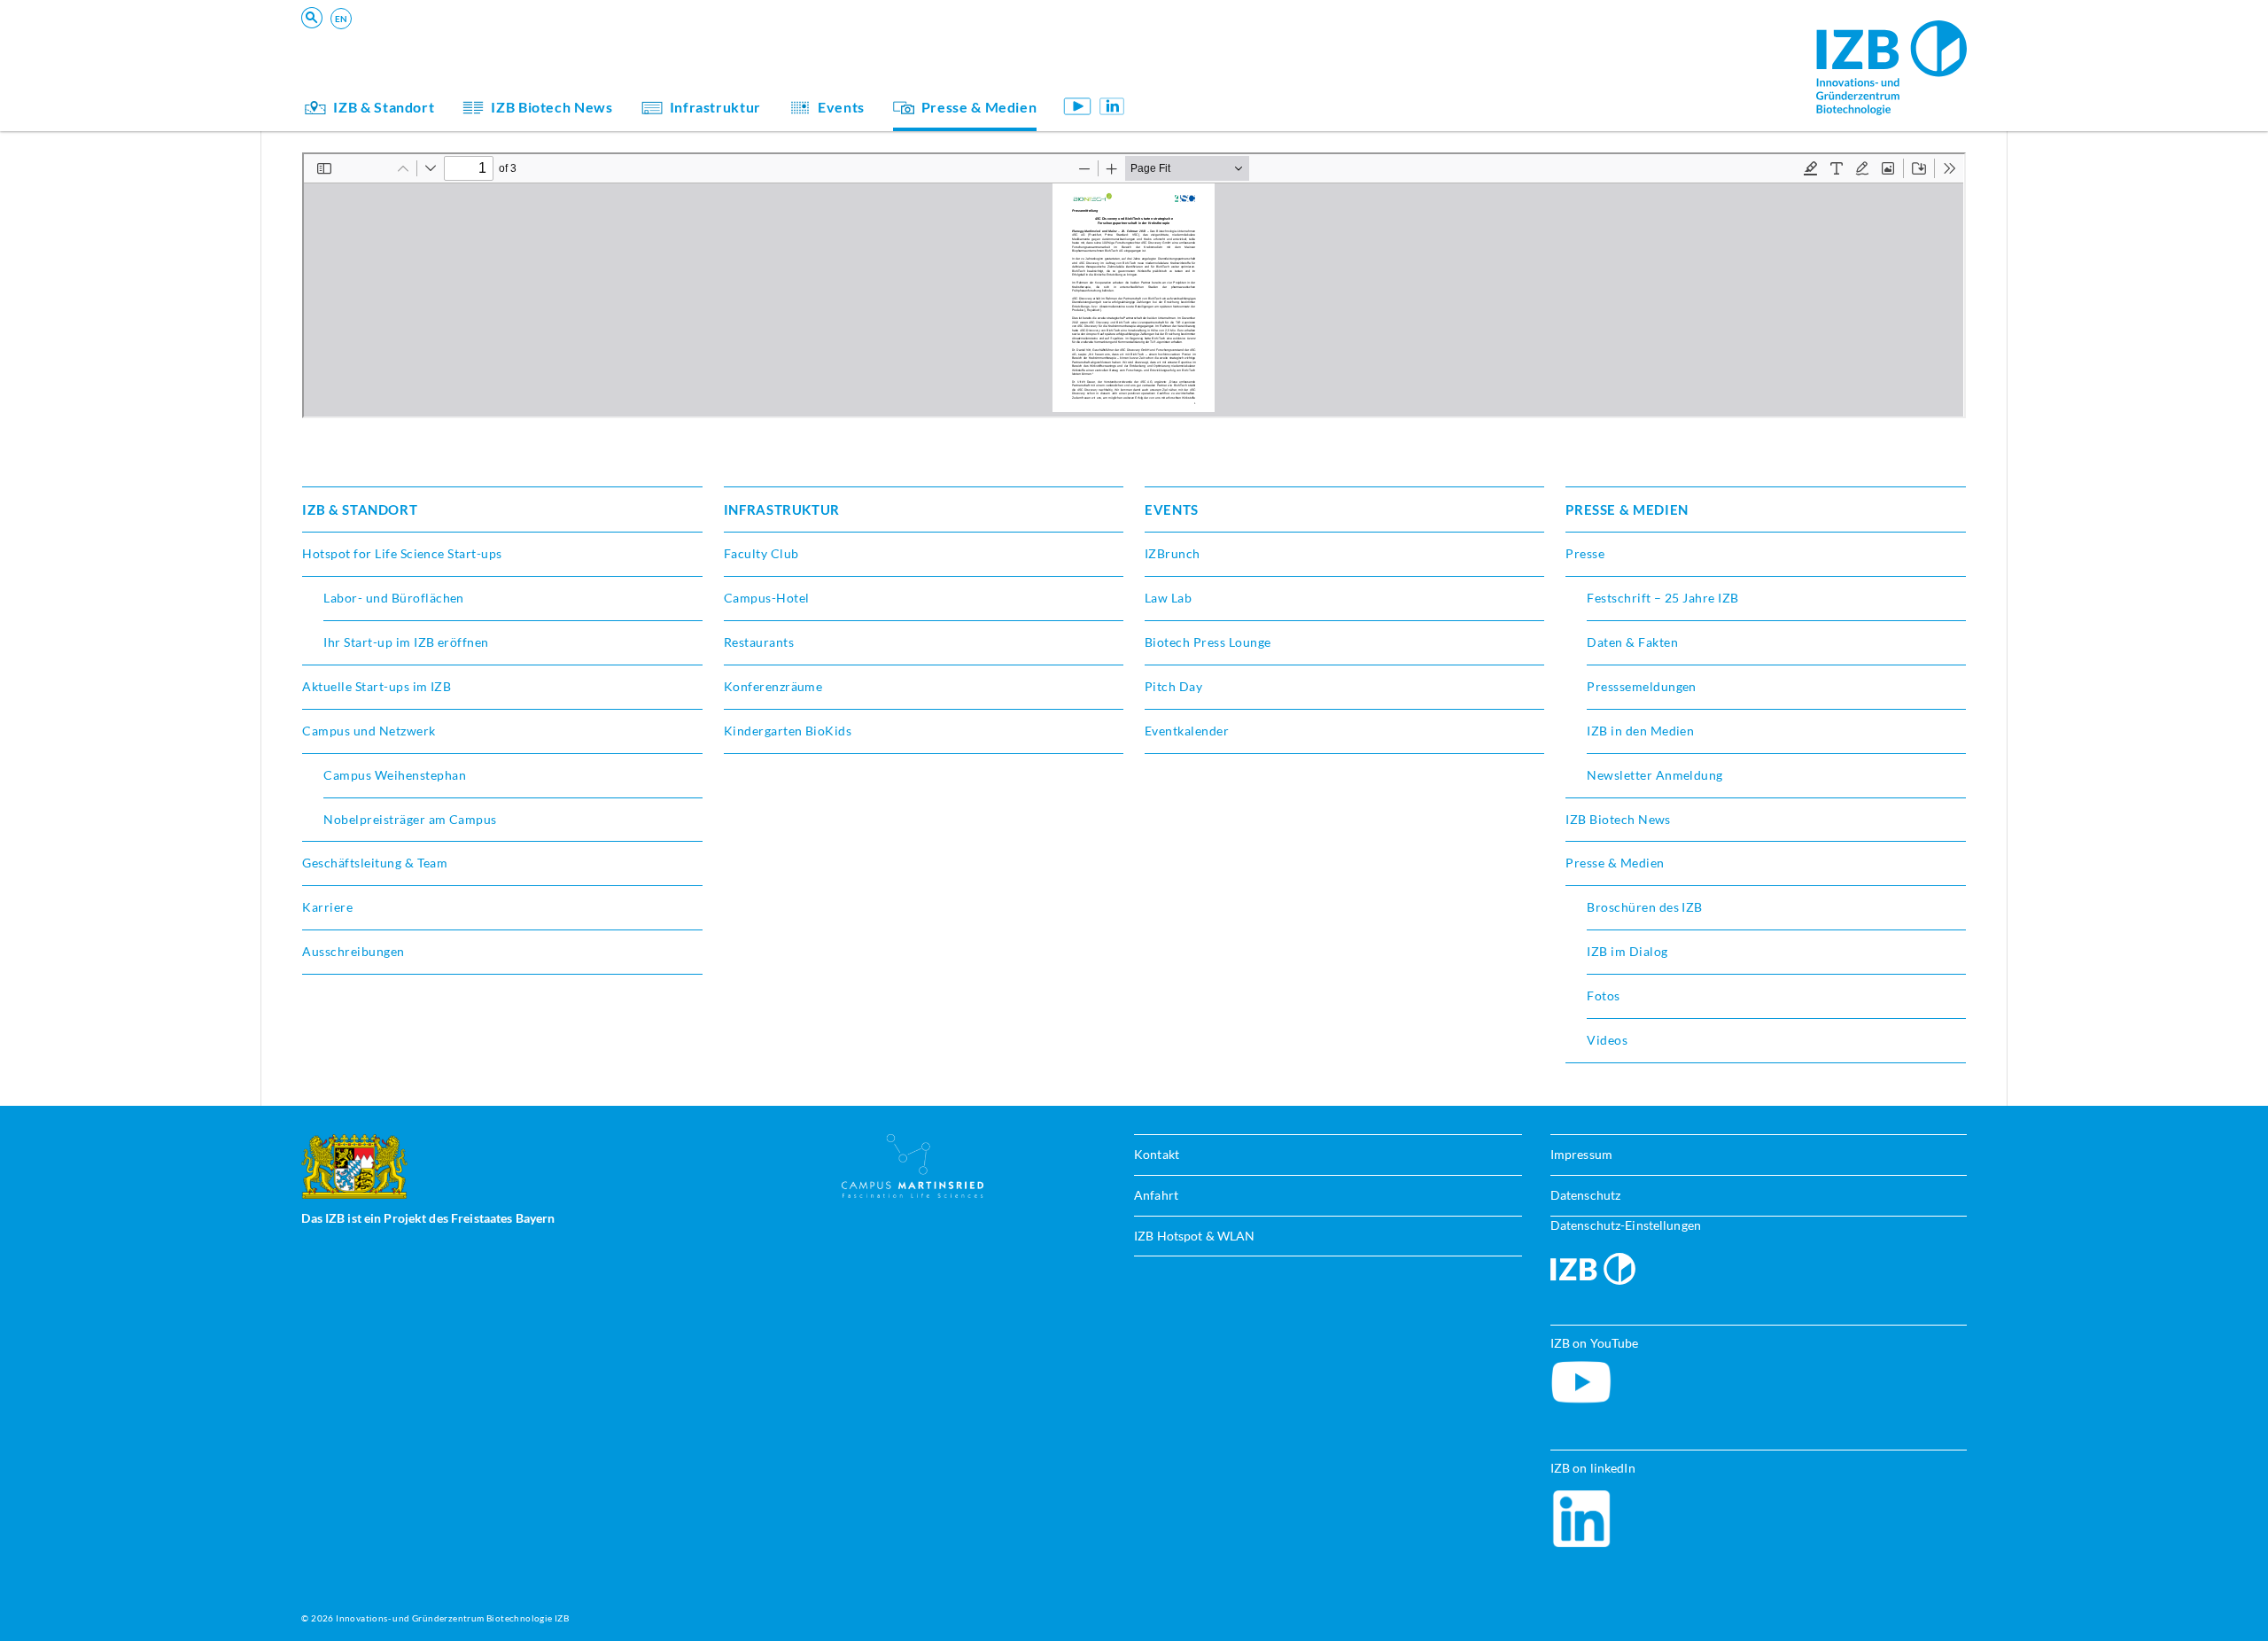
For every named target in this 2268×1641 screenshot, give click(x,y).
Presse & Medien (979, 107)
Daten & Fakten (1632, 642)
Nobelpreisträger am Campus (410, 819)
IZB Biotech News (551, 107)
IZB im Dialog (1203, 74)
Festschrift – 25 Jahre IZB (1662, 598)
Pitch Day (1173, 686)
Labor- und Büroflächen (394, 598)
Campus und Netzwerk (369, 731)
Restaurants (759, 642)
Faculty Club (761, 553)
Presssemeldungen (1642, 686)
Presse (1585, 553)
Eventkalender (1187, 731)
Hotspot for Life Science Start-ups (402, 553)
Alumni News (1203, 74)
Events (841, 107)
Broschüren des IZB (1645, 907)
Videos (1607, 1040)
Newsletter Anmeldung (1655, 775)
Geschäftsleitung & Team (1237, 74)
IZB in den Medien (1640, 731)
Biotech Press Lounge (1208, 642)
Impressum (1581, 1154)
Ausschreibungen (353, 951)
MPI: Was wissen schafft (1236, 49)
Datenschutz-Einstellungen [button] (1626, 1225)
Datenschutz (1585, 1195)
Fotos (1603, 995)
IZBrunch (1173, 553)
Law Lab (1168, 598)
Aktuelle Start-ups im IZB (377, 686)
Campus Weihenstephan (395, 775)
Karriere (327, 907)
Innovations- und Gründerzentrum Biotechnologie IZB (452, 1618)
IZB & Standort (384, 107)
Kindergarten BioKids (1228, 49)
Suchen (578, 41)
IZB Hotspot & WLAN (1194, 1236)
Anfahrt (1156, 1195)
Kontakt (1157, 1154)
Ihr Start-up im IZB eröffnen (406, 642)
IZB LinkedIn (1112, 106)
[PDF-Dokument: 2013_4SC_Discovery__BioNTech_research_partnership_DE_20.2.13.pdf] (1134, 285)
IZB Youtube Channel (1077, 106)
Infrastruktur (715, 107)
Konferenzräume (773, 686)
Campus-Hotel (767, 598)
